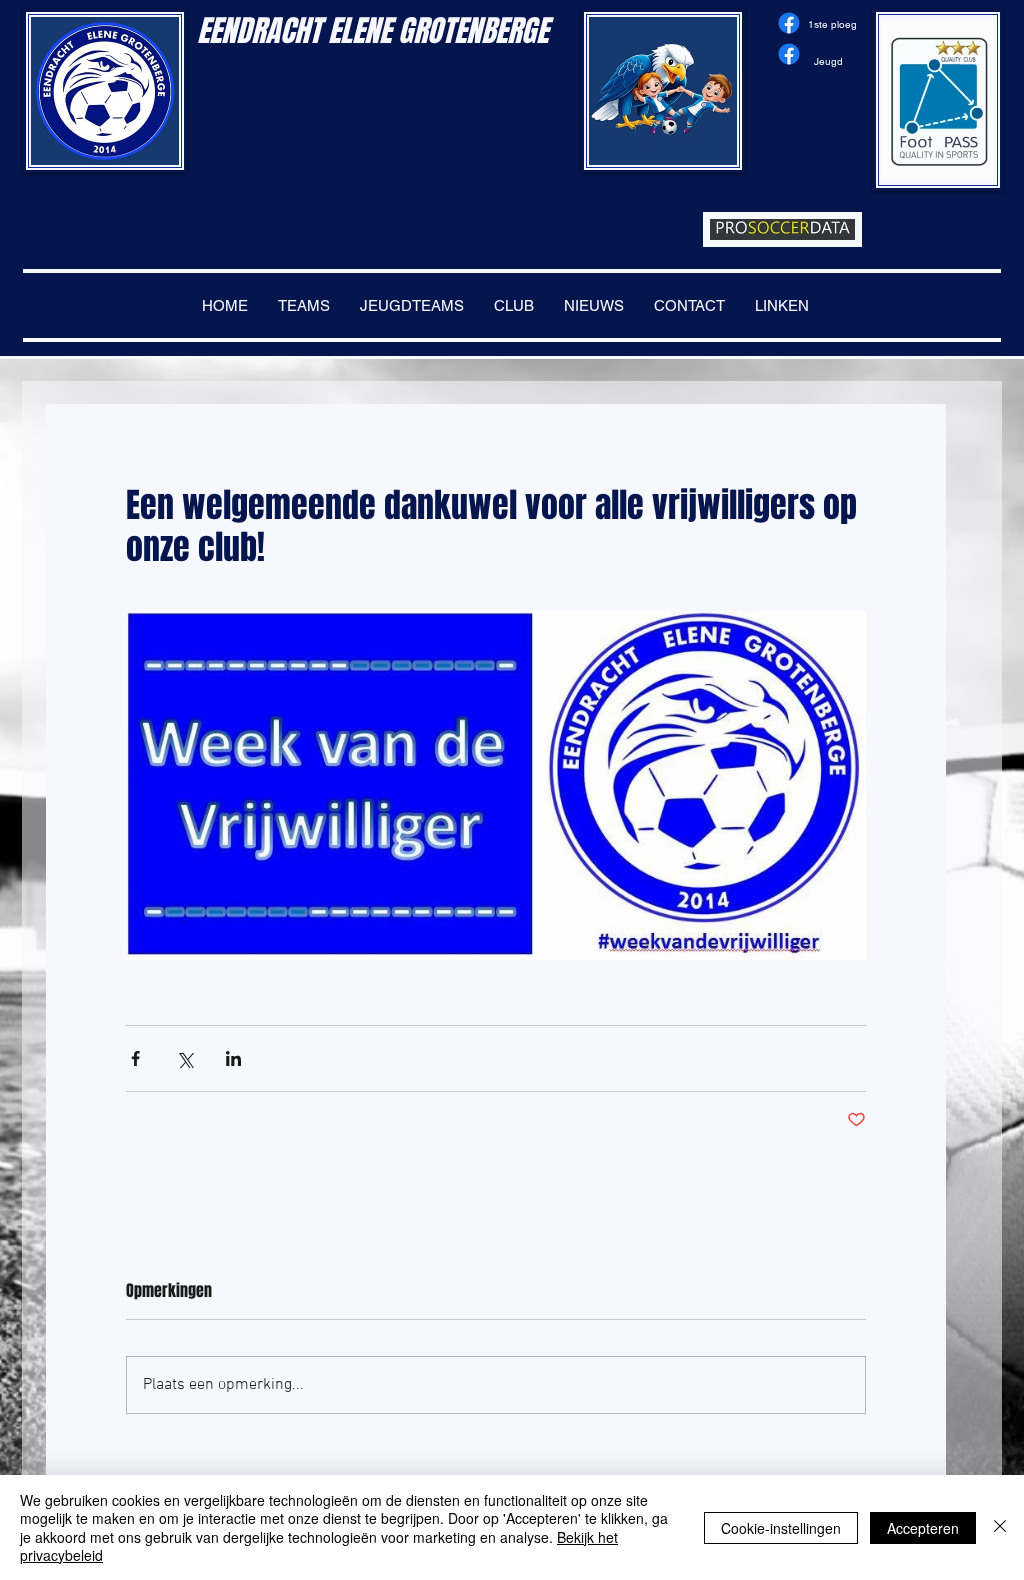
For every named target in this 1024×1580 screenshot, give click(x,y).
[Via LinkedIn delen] (233, 1058)
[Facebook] (789, 23)
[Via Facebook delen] (135, 1058)
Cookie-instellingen (781, 1528)
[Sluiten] (1000, 1527)
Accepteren (923, 1528)
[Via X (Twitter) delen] (184, 1058)
